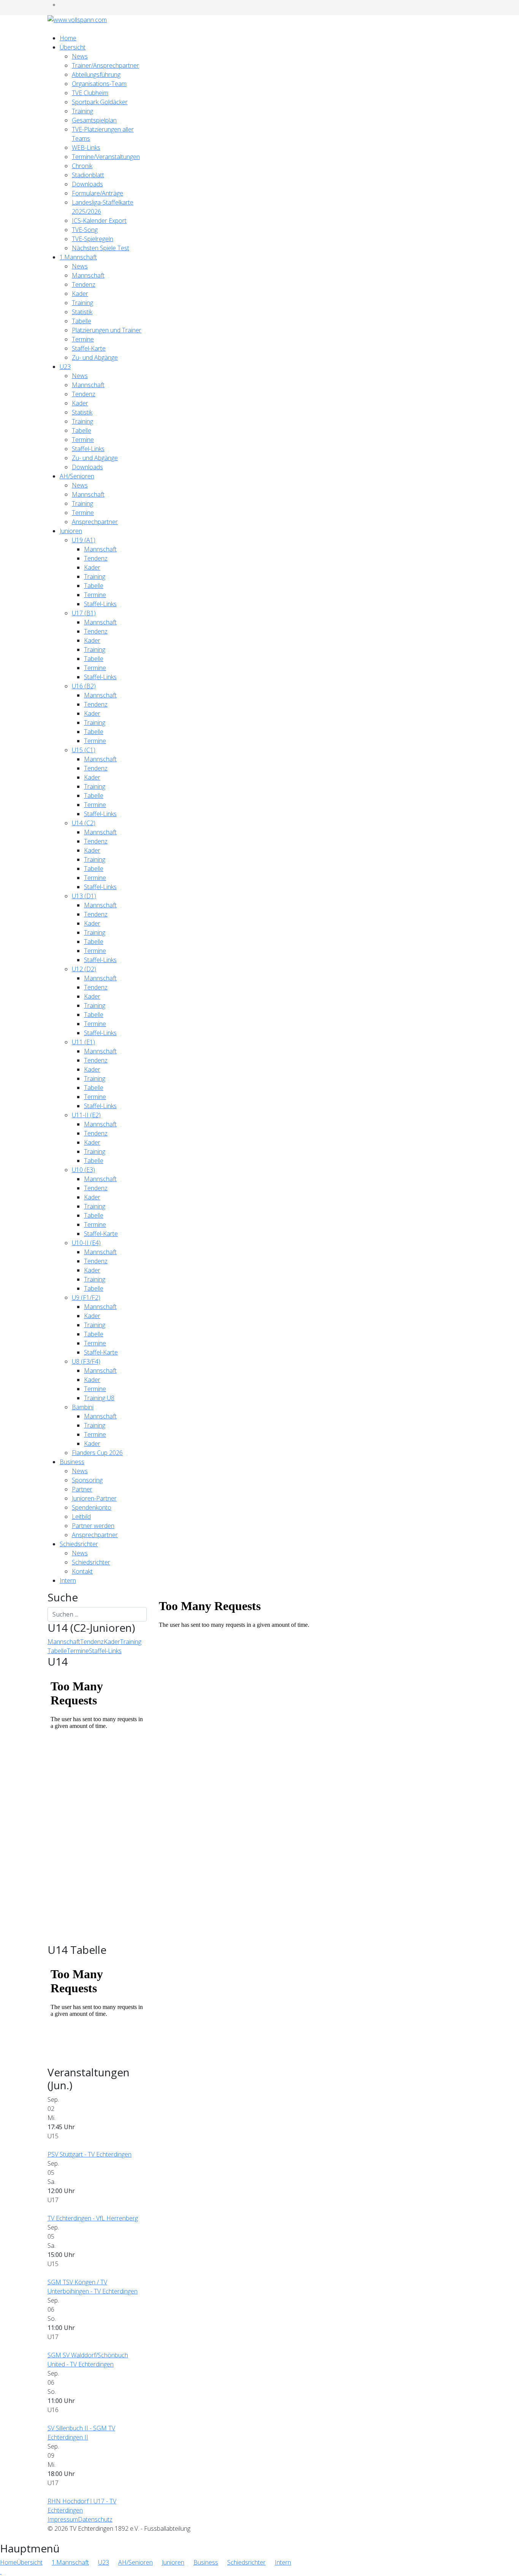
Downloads (87, 184)
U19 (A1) (84, 540)
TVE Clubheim (90, 93)
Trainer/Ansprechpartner (105, 65)
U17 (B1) (84, 613)
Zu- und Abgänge (95, 357)
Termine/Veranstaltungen (106, 157)
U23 (65, 367)
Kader (80, 294)
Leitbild (81, 1517)
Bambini (83, 1407)
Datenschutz (95, 2519)
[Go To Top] (1, 2571)
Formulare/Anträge (97, 193)
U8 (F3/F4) (86, 1361)
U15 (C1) (84, 750)
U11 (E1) (83, 1042)
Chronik (82, 166)
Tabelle (81, 321)
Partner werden (93, 1526)
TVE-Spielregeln (93, 239)
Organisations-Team (99, 84)
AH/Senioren (77, 476)
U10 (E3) (83, 1170)
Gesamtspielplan (94, 120)
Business (72, 1462)
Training (82, 111)
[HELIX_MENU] (50, 29)
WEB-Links (86, 148)
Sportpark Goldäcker (100, 102)
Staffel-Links (88, 449)
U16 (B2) (84, 686)
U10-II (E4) (86, 1243)
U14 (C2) (84, 823)
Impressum (63, 2519)
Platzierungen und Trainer (107, 330)
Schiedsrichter (79, 1544)
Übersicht (73, 47)
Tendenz (84, 284)
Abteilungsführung (96, 75)
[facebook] (62, 5)
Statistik (82, 312)
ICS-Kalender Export (99, 221)
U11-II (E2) (86, 1115)
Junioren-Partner (94, 1498)
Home (68, 38)
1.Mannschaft (78, 257)
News (80, 56)
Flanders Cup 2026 (97, 1453)
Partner (82, 1489)
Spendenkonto (92, 1507)
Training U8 (99, 1398)
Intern (68, 1580)
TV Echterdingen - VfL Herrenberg (93, 2218)
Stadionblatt (88, 175)
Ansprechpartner (95, 522)
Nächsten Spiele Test (100, 248)
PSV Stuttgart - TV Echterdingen (89, 2154)
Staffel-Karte (89, 348)
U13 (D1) (84, 896)
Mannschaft (88, 275)
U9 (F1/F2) (86, 1298)
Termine (83, 339)
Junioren (71, 531)
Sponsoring (87, 1480)
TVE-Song (85, 230)
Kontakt (82, 1571)
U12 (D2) (84, 969)
